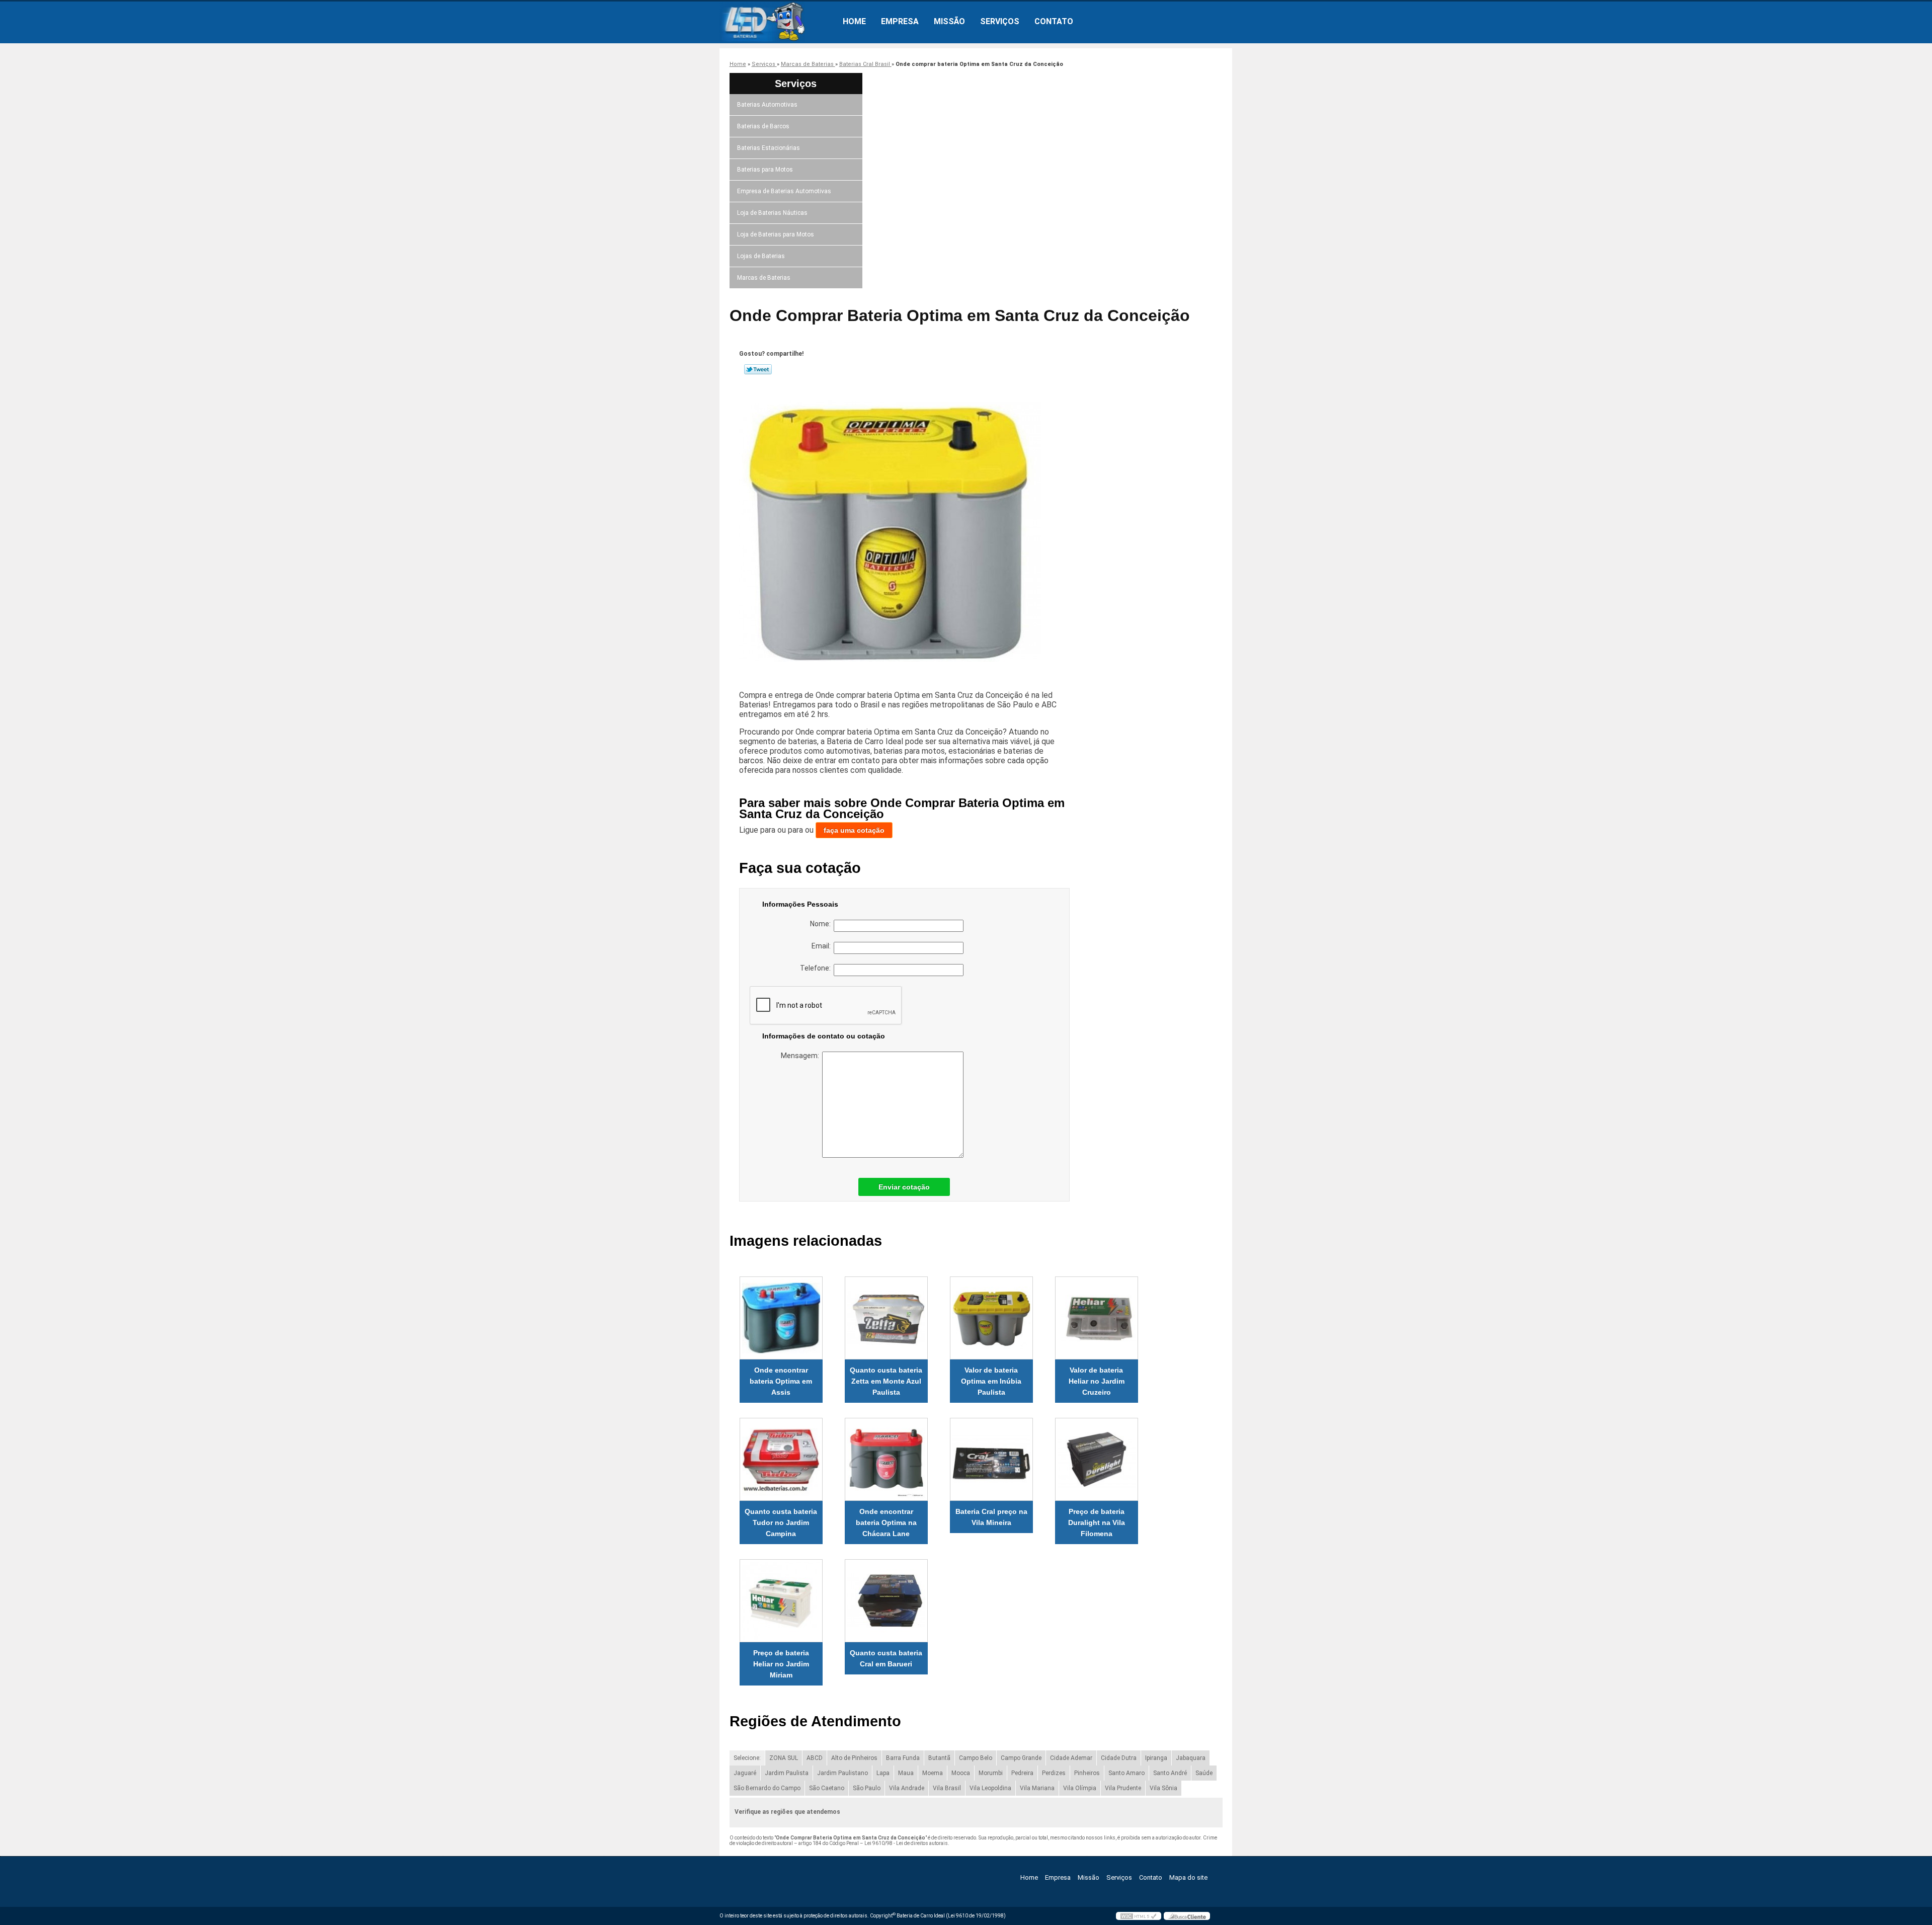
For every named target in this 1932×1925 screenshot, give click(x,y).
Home (854, 21)
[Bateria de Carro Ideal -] (777, 22)
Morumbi (991, 1773)
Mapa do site (1188, 1877)
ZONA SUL (784, 1758)
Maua (906, 1773)
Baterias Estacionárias (769, 148)
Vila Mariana (1037, 1788)
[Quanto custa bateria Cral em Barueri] (886, 1601)
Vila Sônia (1163, 1788)
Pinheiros (1087, 1773)
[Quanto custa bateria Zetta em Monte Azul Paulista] (886, 1318)
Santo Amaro (1126, 1773)
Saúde (1204, 1773)
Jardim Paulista (787, 1773)
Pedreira (1022, 1773)
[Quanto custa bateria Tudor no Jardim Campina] (781, 1459)
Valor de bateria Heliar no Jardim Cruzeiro (1097, 1381)
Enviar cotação (904, 1187)
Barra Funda (903, 1758)
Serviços (1000, 21)
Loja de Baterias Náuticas (772, 213)
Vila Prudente (1123, 1788)
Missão (949, 21)
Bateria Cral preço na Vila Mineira (991, 1517)
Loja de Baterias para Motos (776, 234)
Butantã (939, 1758)
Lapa (883, 1773)
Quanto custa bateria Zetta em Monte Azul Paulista (886, 1381)
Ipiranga (1156, 1758)
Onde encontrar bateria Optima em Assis (781, 1381)
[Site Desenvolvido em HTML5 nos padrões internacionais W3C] (1139, 1916)
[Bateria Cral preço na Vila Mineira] (991, 1459)
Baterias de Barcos (763, 126)
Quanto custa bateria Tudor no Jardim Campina (781, 1522)
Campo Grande (1021, 1758)
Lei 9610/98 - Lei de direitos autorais (906, 1843)
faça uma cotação (854, 830)
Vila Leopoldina (990, 1788)
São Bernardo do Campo (767, 1788)
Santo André (1170, 1773)
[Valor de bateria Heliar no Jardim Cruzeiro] (1097, 1318)
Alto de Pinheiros (854, 1758)
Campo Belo (976, 1758)
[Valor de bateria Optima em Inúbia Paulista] (991, 1318)
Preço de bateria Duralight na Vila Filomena (1097, 1522)
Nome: (822, 924)
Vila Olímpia (1080, 1788)
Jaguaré (745, 1773)
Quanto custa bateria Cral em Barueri (886, 1658)
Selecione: (747, 1758)
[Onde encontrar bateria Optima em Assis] (781, 1318)
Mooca (961, 1773)
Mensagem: (801, 1056)
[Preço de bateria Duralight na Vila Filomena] (1097, 1459)
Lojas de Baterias (761, 256)
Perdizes (1054, 1773)
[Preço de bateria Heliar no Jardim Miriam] (781, 1601)
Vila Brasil (947, 1788)
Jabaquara (1191, 1758)
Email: (823, 946)
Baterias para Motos (765, 170)
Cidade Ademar (1071, 1758)
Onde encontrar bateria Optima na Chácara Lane (886, 1522)
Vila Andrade (907, 1788)
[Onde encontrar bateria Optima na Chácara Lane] (886, 1459)
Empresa (900, 21)
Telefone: (817, 968)
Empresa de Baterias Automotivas (784, 191)
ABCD (815, 1758)
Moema (933, 1773)
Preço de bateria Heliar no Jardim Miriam (781, 1664)
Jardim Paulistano (842, 1773)
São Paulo (867, 1788)
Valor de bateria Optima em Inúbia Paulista (991, 1381)
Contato (1054, 21)
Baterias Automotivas (767, 105)
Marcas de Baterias (764, 278)
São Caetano (827, 1788)
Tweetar (758, 369)
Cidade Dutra (1119, 1758)
